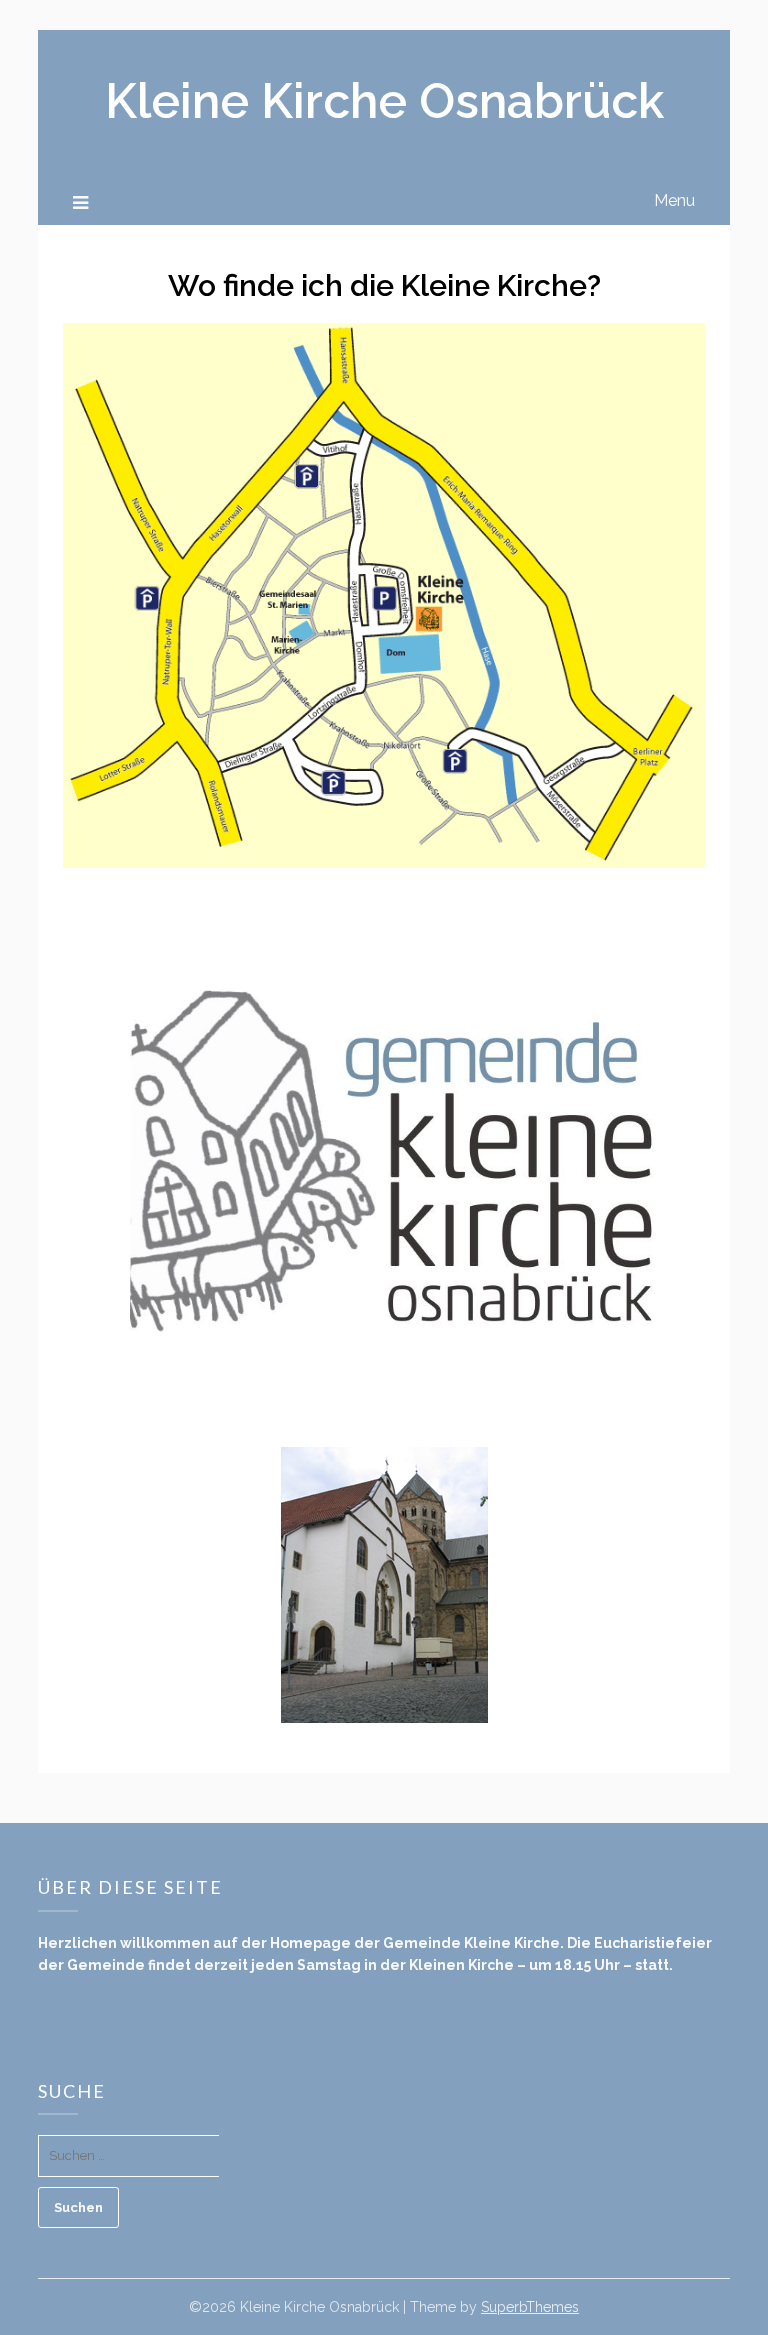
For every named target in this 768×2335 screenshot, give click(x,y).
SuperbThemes (530, 2307)
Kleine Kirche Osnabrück (384, 101)
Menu (674, 200)
